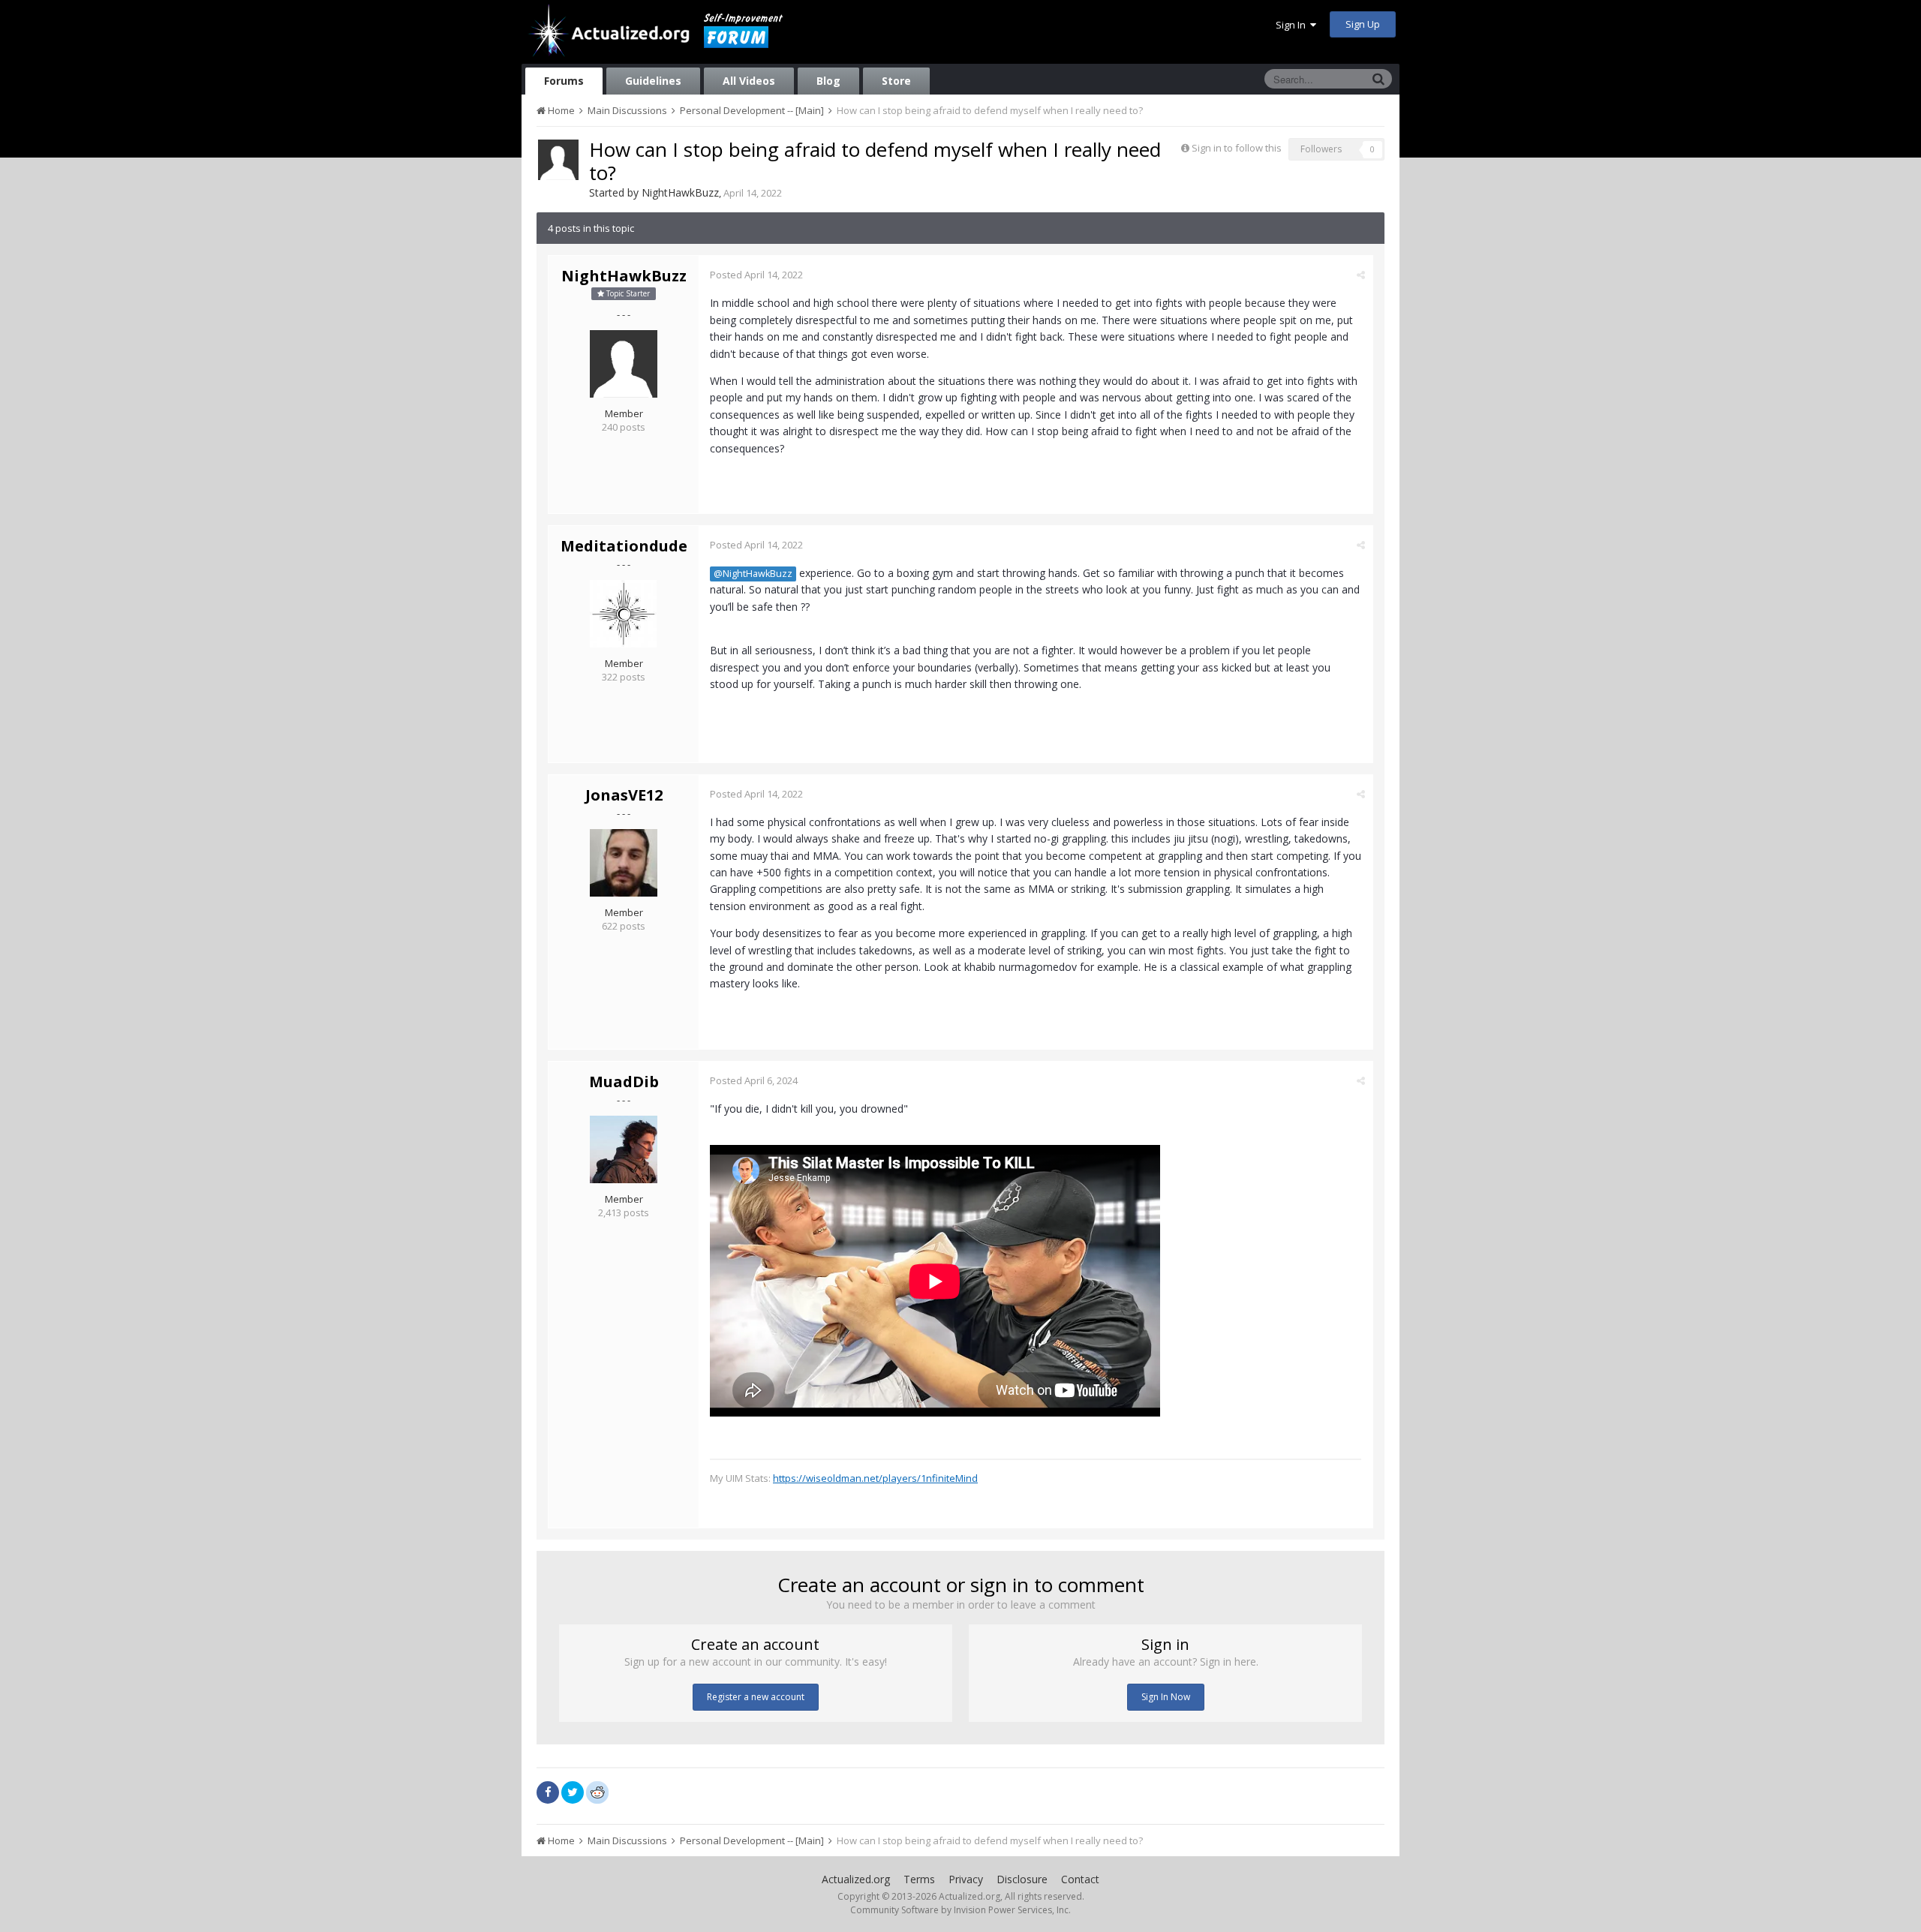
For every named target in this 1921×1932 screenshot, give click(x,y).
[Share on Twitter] (573, 1792)
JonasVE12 (624, 795)
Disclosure (1022, 1879)
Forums (564, 81)
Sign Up (1363, 24)
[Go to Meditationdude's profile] (624, 614)
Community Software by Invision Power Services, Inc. (960, 1910)
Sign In (1293, 25)
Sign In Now (1166, 1697)
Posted (756, 275)
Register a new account (756, 1697)
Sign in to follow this (1237, 148)
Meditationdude (624, 546)
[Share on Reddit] (597, 1791)
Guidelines (653, 81)
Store (896, 81)
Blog (828, 81)
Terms (919, 1879)
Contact (1080, 1879)
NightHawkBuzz (680, 192)
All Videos (749, 81)
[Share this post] (1361, 275)
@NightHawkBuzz (753, 574)
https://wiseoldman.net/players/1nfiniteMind (875, 1478)
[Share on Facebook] (548, 1792)
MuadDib (624, 1082)
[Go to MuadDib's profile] (624, 1149)
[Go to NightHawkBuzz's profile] (558, 160)
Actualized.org (856, 1879)
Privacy (966, 1879)
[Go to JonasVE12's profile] (624, 863)
